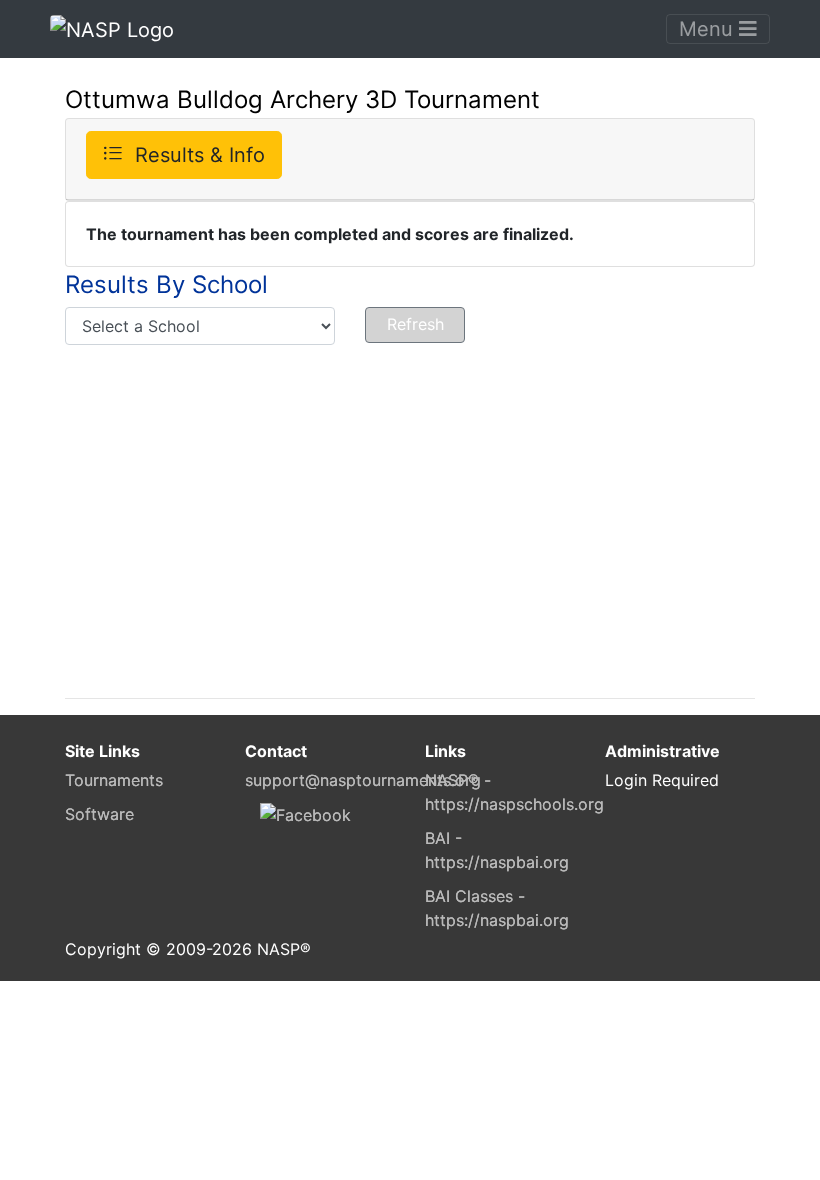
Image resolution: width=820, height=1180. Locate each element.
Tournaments (114, 780)
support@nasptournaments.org (363, 780)
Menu (709, 29)
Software (99, 814)
